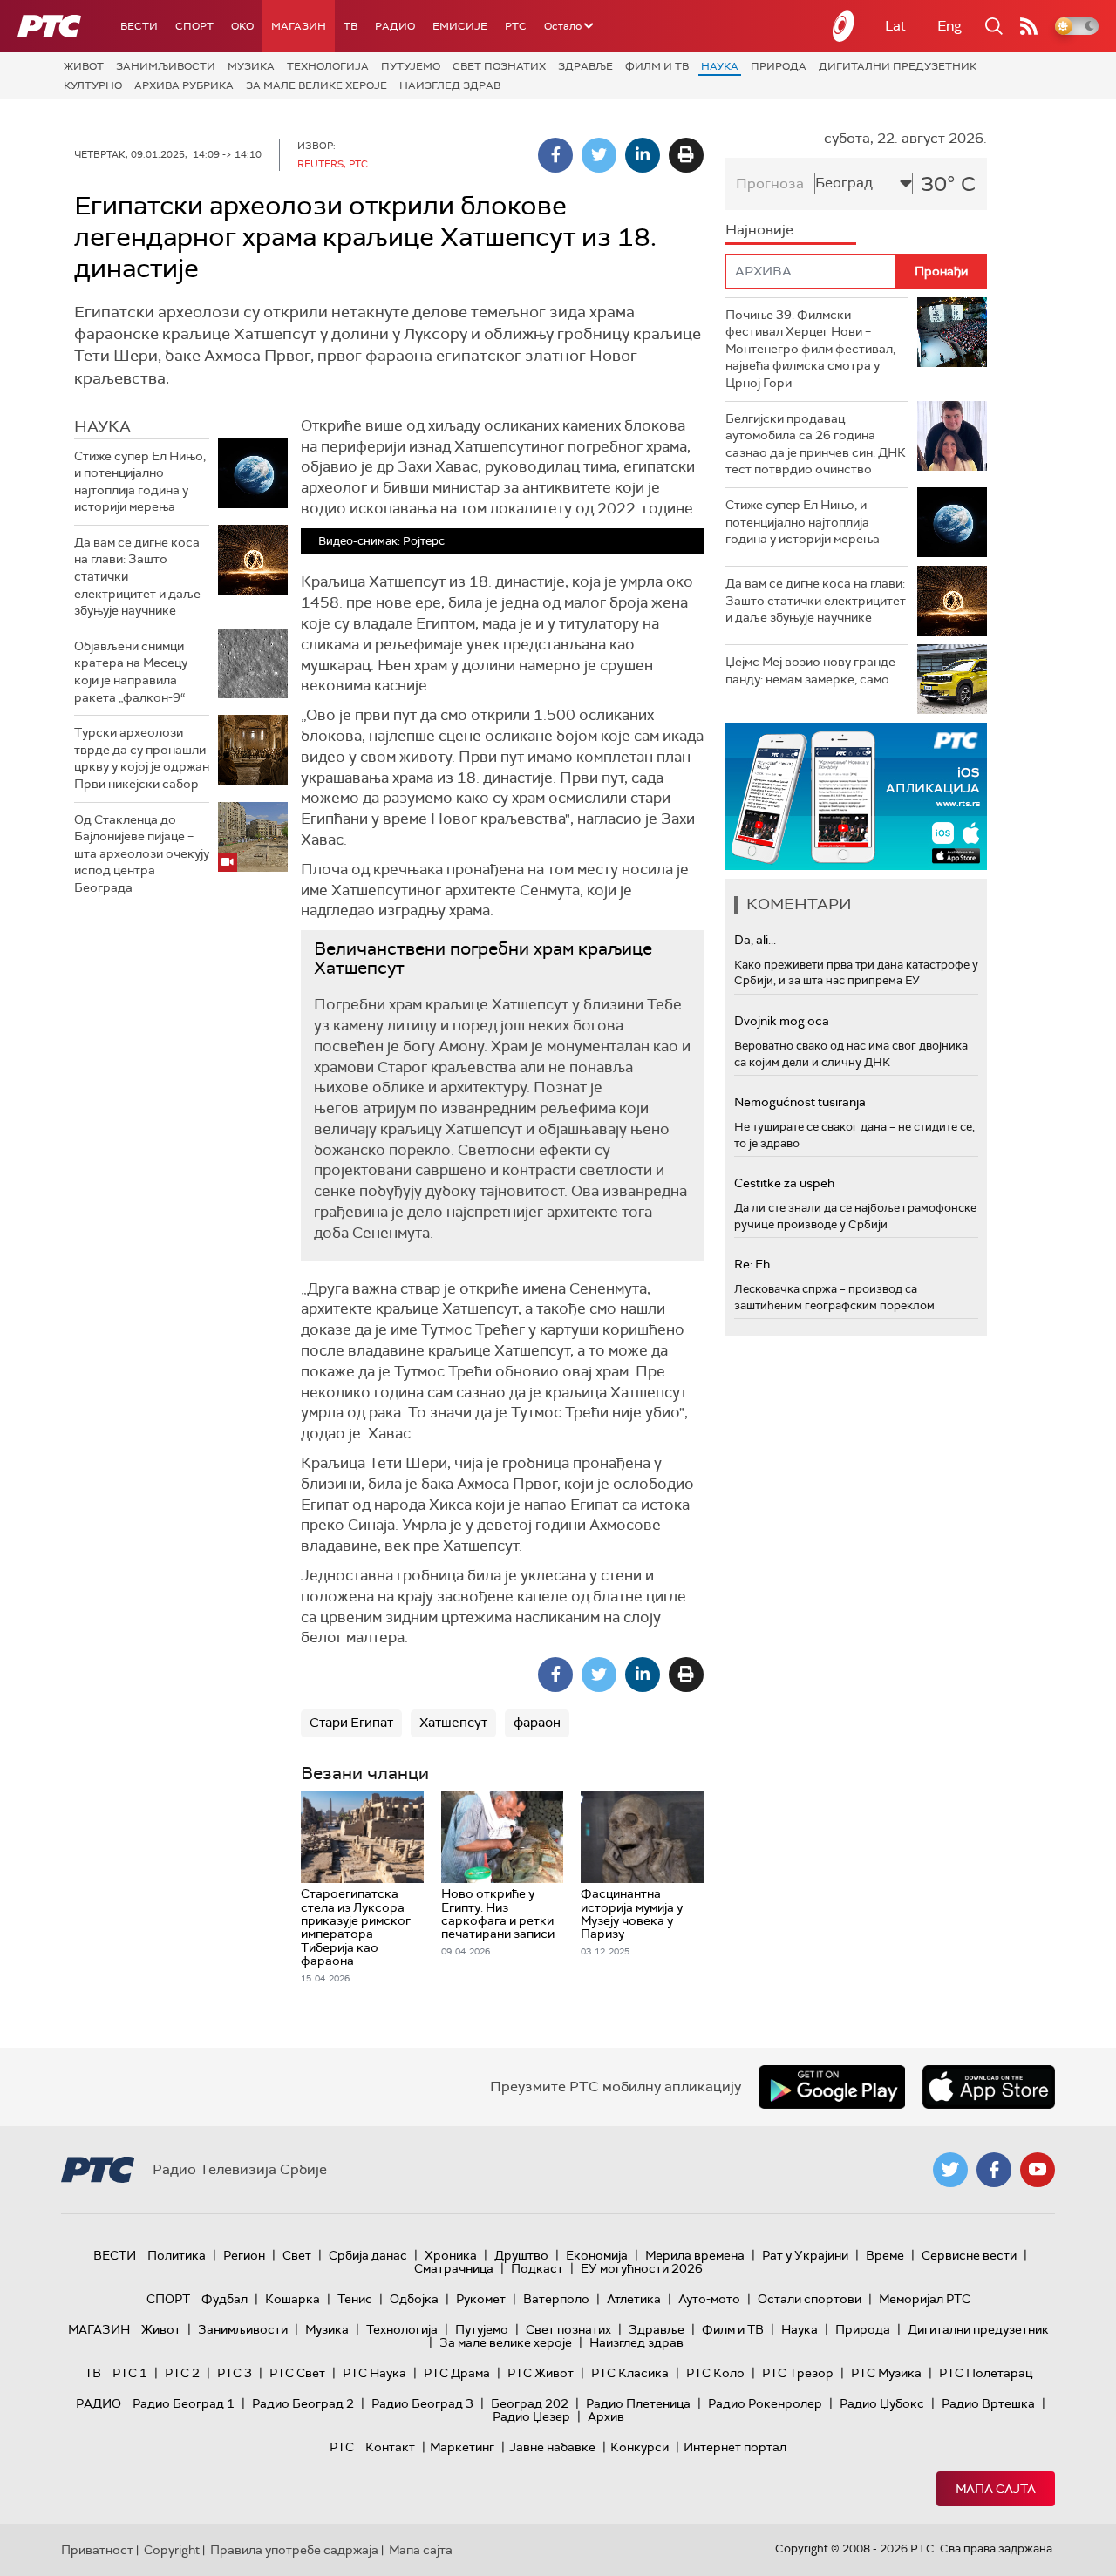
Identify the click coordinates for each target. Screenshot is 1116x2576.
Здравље (585, 66)
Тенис (355, 2299)
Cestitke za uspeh (784, 1183)
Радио (395, 26)
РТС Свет (297, 2373)
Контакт (390, 2447)
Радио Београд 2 (303, 2403)
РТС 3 (235, 2373)
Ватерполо (556, 2299)
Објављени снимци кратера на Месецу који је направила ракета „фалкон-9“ (131, 672)
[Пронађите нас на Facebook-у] (994, 2170)
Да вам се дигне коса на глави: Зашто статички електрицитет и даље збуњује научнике (137, 576)
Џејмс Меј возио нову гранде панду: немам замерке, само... (811, 670)
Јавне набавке (552, 2447)
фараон (537, 1723)
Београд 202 (530, 2403)
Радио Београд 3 (422, 2403)
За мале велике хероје (316, 85)
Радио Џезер (531, 2416)
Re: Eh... (756, 1264)
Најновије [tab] (759, 230)
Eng (949, 26)
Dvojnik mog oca (782, 1021)
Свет (297, 2255)
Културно (93, 85)
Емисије (460, 26)
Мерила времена (695, 2255)
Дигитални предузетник (898, 66)
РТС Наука (374, 2373)
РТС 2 (182, 2373)
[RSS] (1029, 26)
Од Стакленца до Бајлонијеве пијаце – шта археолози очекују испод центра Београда (142, 853)
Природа (779, 66)
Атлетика (634, 2299)
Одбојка (414, 2299)
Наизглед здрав (450, 85)
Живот (84, 66)
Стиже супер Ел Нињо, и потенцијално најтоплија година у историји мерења (140, 482)
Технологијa (328, 66)
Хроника (451, 2255)
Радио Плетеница (638, 2403)
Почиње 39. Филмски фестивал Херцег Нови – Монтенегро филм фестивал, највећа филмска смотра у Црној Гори (810, 349)
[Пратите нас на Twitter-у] (950, 2170)
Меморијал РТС (925, 2299)
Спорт (194, 26)
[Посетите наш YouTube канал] (1038, 2170)
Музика (251, 66)
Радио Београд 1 (184, 2403)
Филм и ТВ (657, 66)
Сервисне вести (969, 2255)
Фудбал (225, 2299)
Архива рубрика (184, 85)
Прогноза (770, 184)
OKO (242, 26)
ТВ (350, 26)
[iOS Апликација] (856, 796)
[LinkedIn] (643, 155)
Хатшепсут (453, 1723)
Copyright (172, 2550)
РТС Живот (541, 2373)
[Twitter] (599, 155)
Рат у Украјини (805, 2255)
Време (885, 2255)
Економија (597, 2255)
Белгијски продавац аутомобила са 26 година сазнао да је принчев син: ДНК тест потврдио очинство (816, 444)
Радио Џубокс (882, 2403)
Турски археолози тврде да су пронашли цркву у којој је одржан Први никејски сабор (142, 758)
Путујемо (411, 66)
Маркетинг (462, 2447)
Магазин (299, 26)
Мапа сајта (996, 2489)
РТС (516, 26)
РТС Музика (886, 2373)
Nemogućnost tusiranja (800, 1102)
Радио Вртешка (988, 2403)
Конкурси (640, 2447)
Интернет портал (735, 2447)
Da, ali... (755, 940)
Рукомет (481, 2299)
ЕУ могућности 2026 (642, 2268)
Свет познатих (499, 66)
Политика (177, 2255)
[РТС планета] (844, 26)
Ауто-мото (709, 2299)
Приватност (97, 2550)
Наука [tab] (102, 426)
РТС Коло (715, 2373)
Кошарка (293, 2299)
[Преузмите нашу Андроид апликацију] (832, 2087)
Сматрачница (454, 2268)
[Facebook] (555, 155)
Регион (244, 2255)
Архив (606, 2416)
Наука (720, 66)
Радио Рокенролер (765, 2403)
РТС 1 (130, 2373)
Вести (139, 26)
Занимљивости (166, 66)
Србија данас (368, 2255)
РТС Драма (457, 2373)
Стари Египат (351, 1723)
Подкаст (537, 2268)
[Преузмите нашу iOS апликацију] (989, 2087)
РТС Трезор (798, 2373)
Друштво (521, 2255)
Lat (895, 26)
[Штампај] (686, 155)
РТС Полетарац (986, 2373)
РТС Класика (630, 2373)
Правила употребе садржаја (294, 2550)
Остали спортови (810, 2299)
